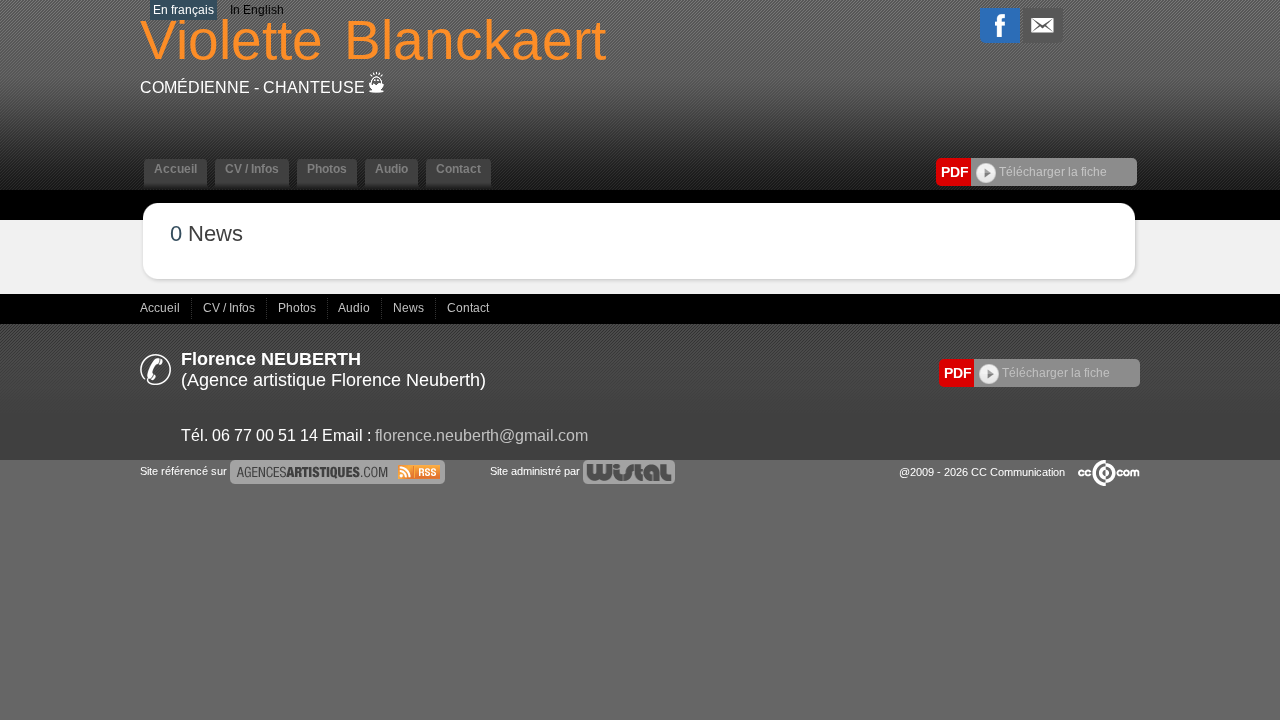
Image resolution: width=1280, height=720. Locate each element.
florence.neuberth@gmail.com (481, 435)
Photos (298, 308)
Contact (468, 308)
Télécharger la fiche (1051, 172)
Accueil (161, 308)
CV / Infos (230, 308)
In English (257, 10)
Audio (355, 308)
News (410, 308)
